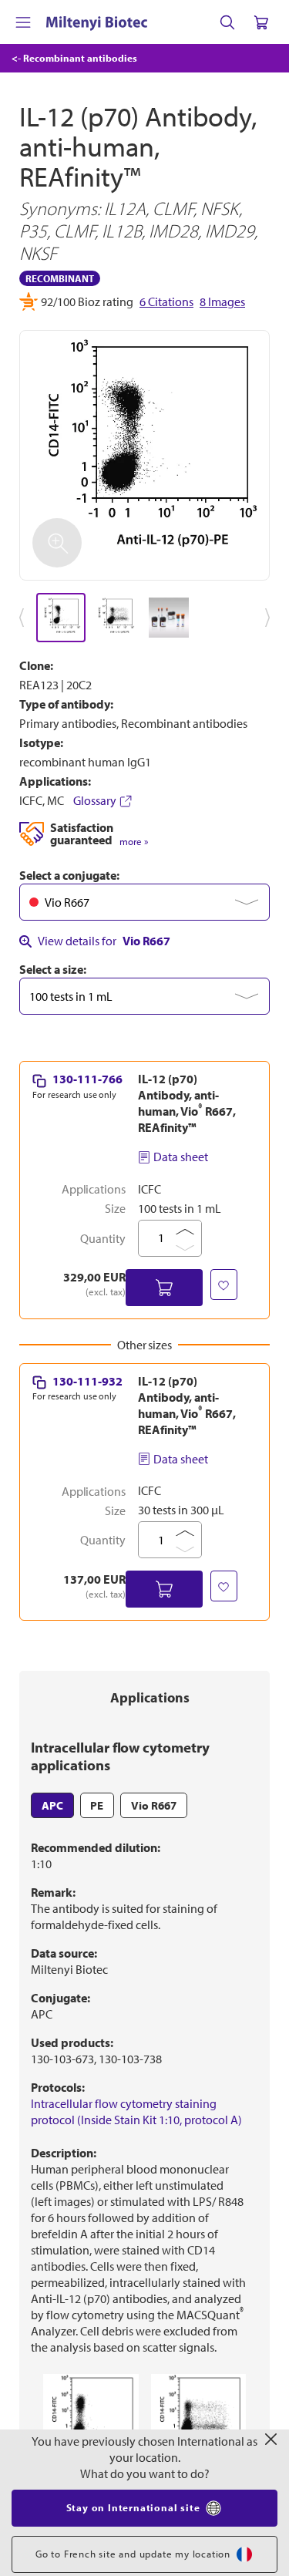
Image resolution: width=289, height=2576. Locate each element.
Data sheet (181, 1157)
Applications (150, 1697)
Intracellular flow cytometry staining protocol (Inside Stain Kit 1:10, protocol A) (136, 2111)
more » (134, 842)
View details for (104, 941)
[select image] (61, 618)
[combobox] (144, 902)
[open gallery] (144, 455)
